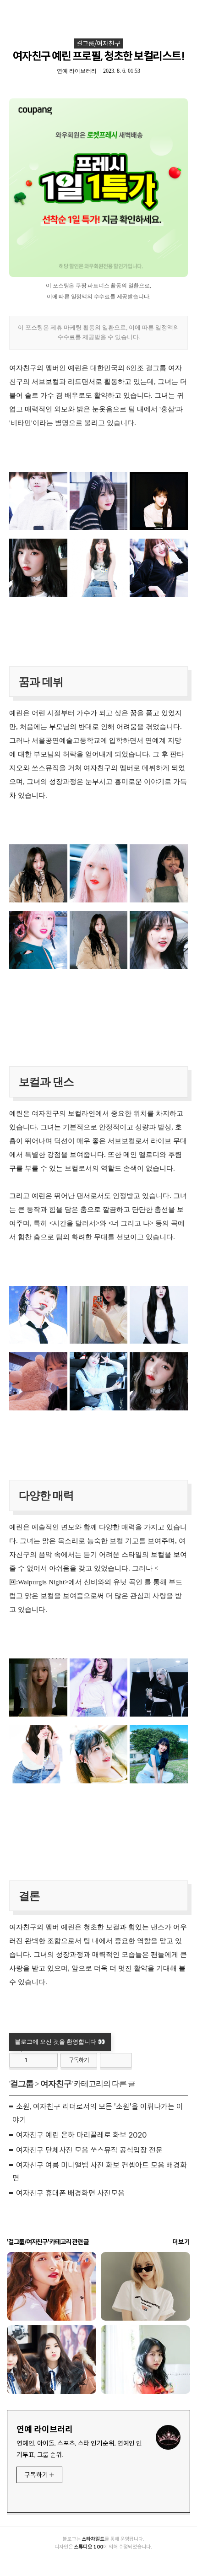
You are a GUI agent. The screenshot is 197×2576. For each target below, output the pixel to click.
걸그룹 (22, 2084)
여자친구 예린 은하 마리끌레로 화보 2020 (81, 2135)
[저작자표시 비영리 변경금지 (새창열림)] (116, 2060)
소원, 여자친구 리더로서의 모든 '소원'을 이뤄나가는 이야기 (98, 2113)
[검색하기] (186, 10)
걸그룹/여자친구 (98, 43)
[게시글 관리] (47, 2060)
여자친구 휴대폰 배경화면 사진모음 (70, 2193)
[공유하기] (36, 2060)
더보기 (181, 2242)
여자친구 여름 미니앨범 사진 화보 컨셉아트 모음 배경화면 (100, 2172)
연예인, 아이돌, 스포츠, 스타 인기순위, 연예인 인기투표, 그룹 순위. (79, 2449)
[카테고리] (11, 10)
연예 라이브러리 (45, 2430)
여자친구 (56, 2084)
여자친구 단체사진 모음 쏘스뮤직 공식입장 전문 (89, 2150)
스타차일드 (93, 2539)
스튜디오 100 (88, 2547)
